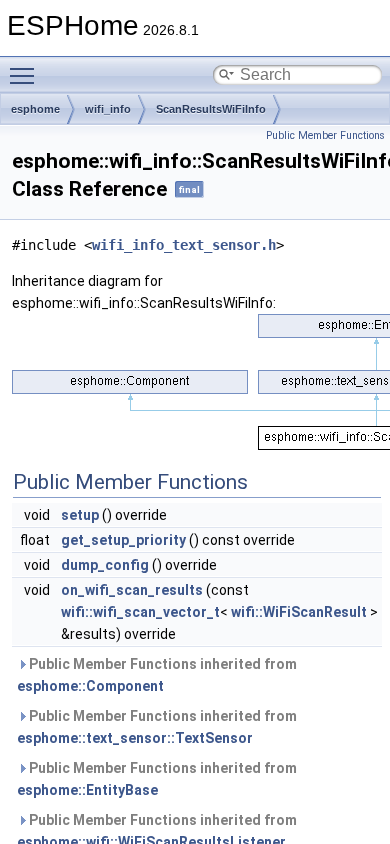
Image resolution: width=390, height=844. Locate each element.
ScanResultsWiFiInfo (211, 109)
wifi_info (108, 109)
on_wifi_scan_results (132, 590)
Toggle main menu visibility (26, 75)
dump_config (105, 565)
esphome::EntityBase (87, 790)
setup (80, 515)
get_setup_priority (123, 540)
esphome (35, 109)
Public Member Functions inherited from (157, 675)
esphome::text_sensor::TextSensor (135, 738)
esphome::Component (90, 686)
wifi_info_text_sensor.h (184, 245)
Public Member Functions (325, 135)
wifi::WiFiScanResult (299, 612)
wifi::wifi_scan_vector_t (140, 612)
